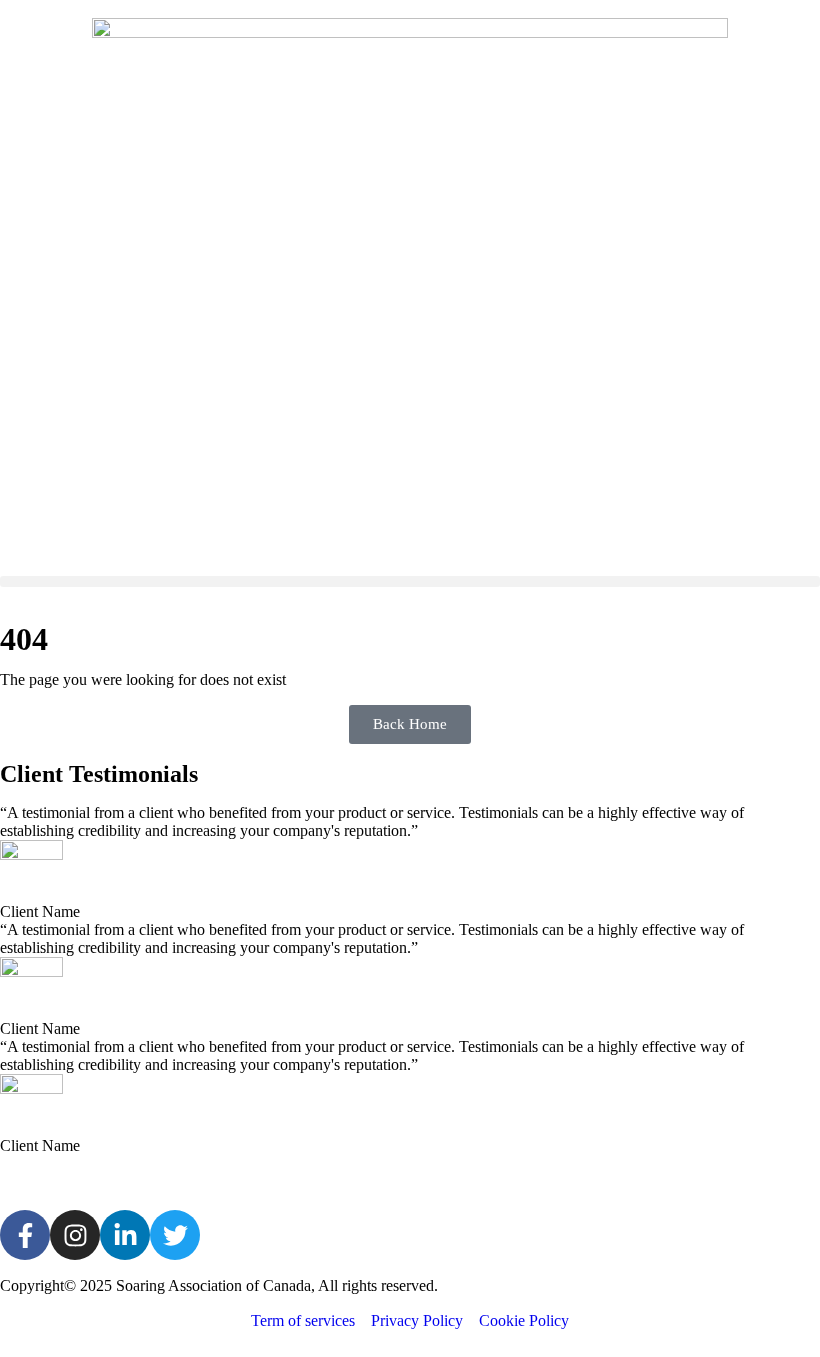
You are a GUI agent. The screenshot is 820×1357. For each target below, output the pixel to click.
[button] (410, 581)
